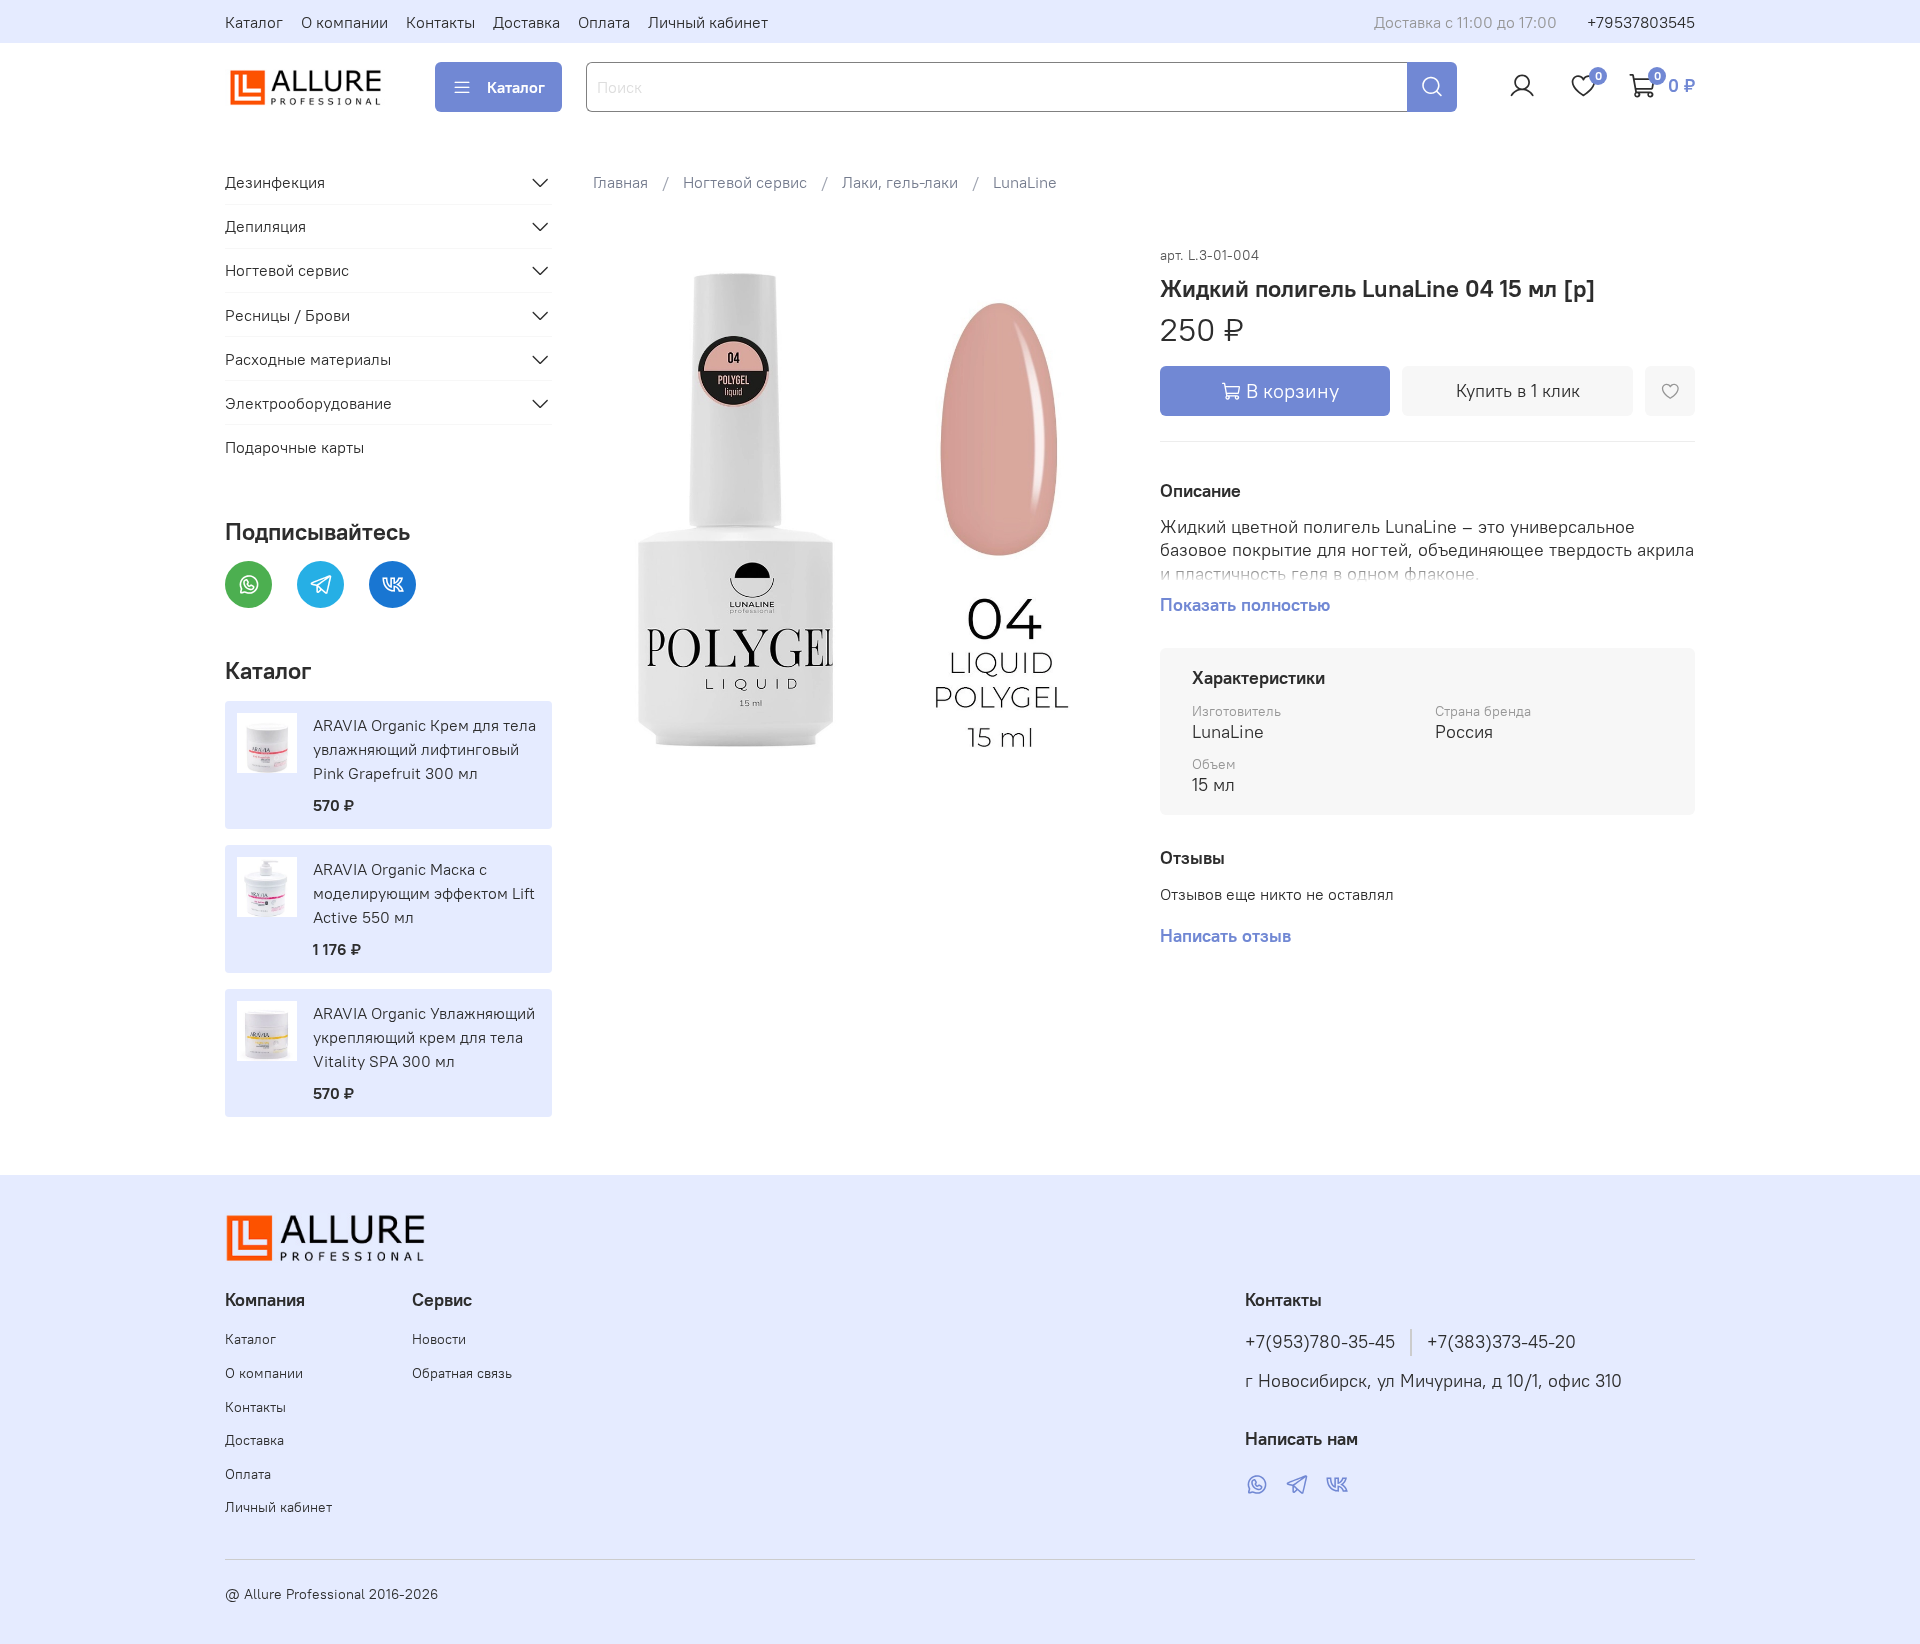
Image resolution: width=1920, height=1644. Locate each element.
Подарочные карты (294, 447)
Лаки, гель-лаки (900, 182)
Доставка (526, 22)
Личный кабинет (708, 22)
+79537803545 (1641, 22)
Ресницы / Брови (287, 315)
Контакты (440, 22)
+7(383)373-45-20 (1501, 1342)
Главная (620, 182)
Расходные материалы (308, 359)
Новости (439, 1339)
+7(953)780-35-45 (1320, 1342)
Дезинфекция (275, 182)
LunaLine (1025, 182)
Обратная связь (462, 1373)
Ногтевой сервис (745, 182)
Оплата (604, 22)
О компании (344, 22)
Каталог (254, 22)
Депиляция (265, 226)
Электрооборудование (308, 403)
